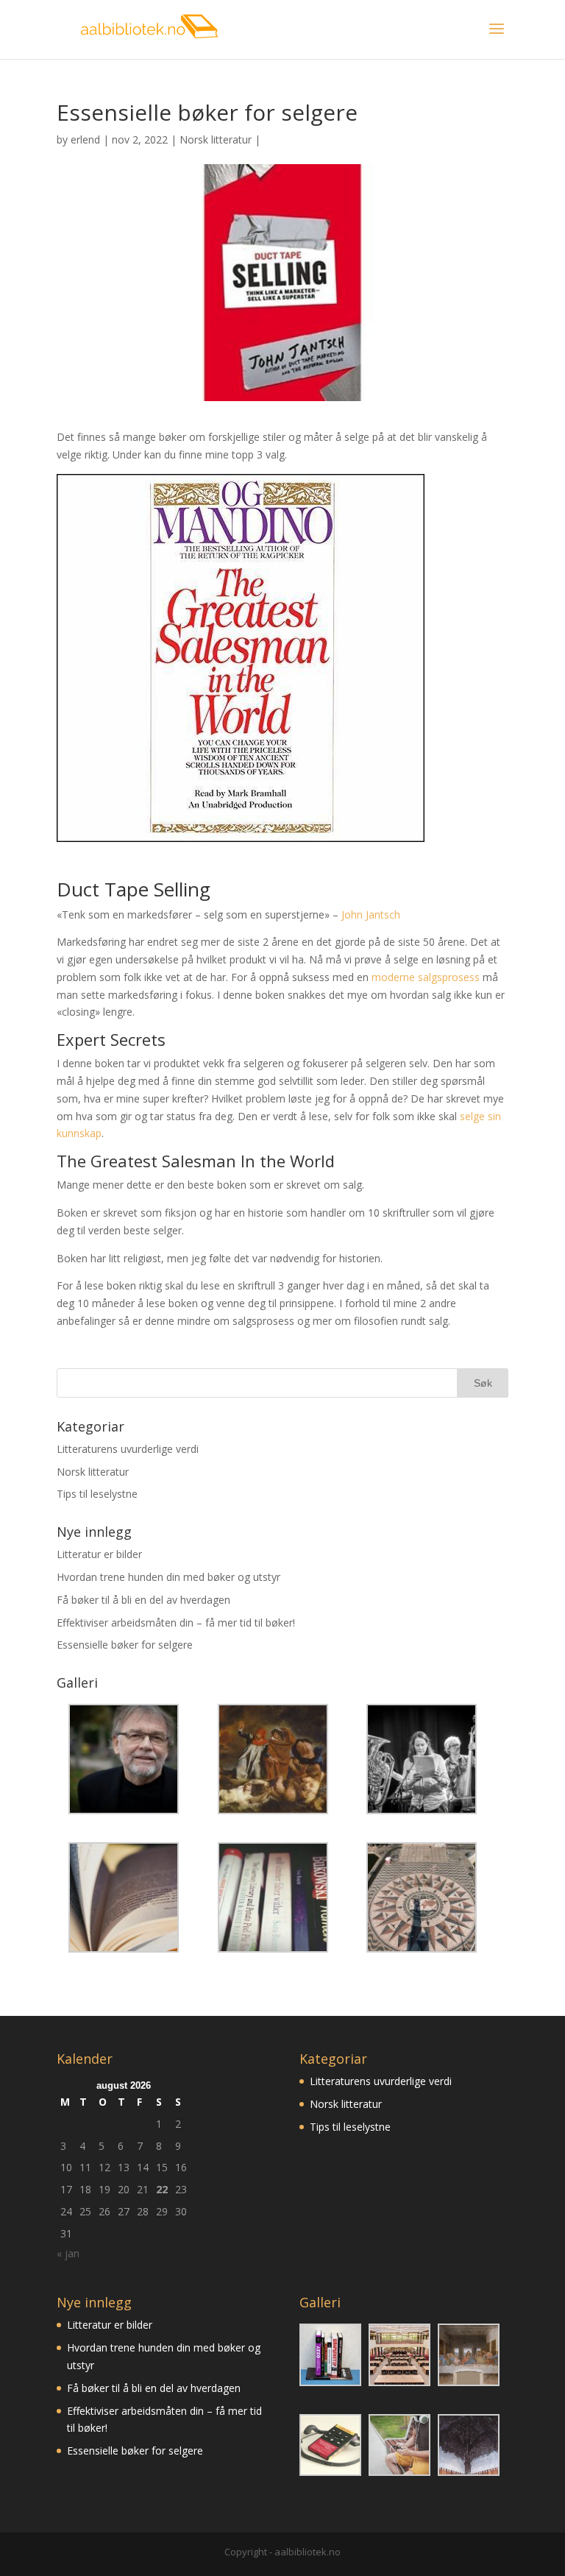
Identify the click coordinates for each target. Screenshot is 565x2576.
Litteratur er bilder (99, 1554)
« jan (68, 2253)
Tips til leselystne (97, 1494)
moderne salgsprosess (426, 977)
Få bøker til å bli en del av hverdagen (143, 1600)
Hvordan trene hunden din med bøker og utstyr (168, 1577)
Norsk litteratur (216, 139)
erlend (85, 139)
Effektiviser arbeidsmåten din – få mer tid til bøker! (176, 1623)
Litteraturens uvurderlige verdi (128, 1449)
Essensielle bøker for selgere (125, 1645)
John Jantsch (371, 914)
